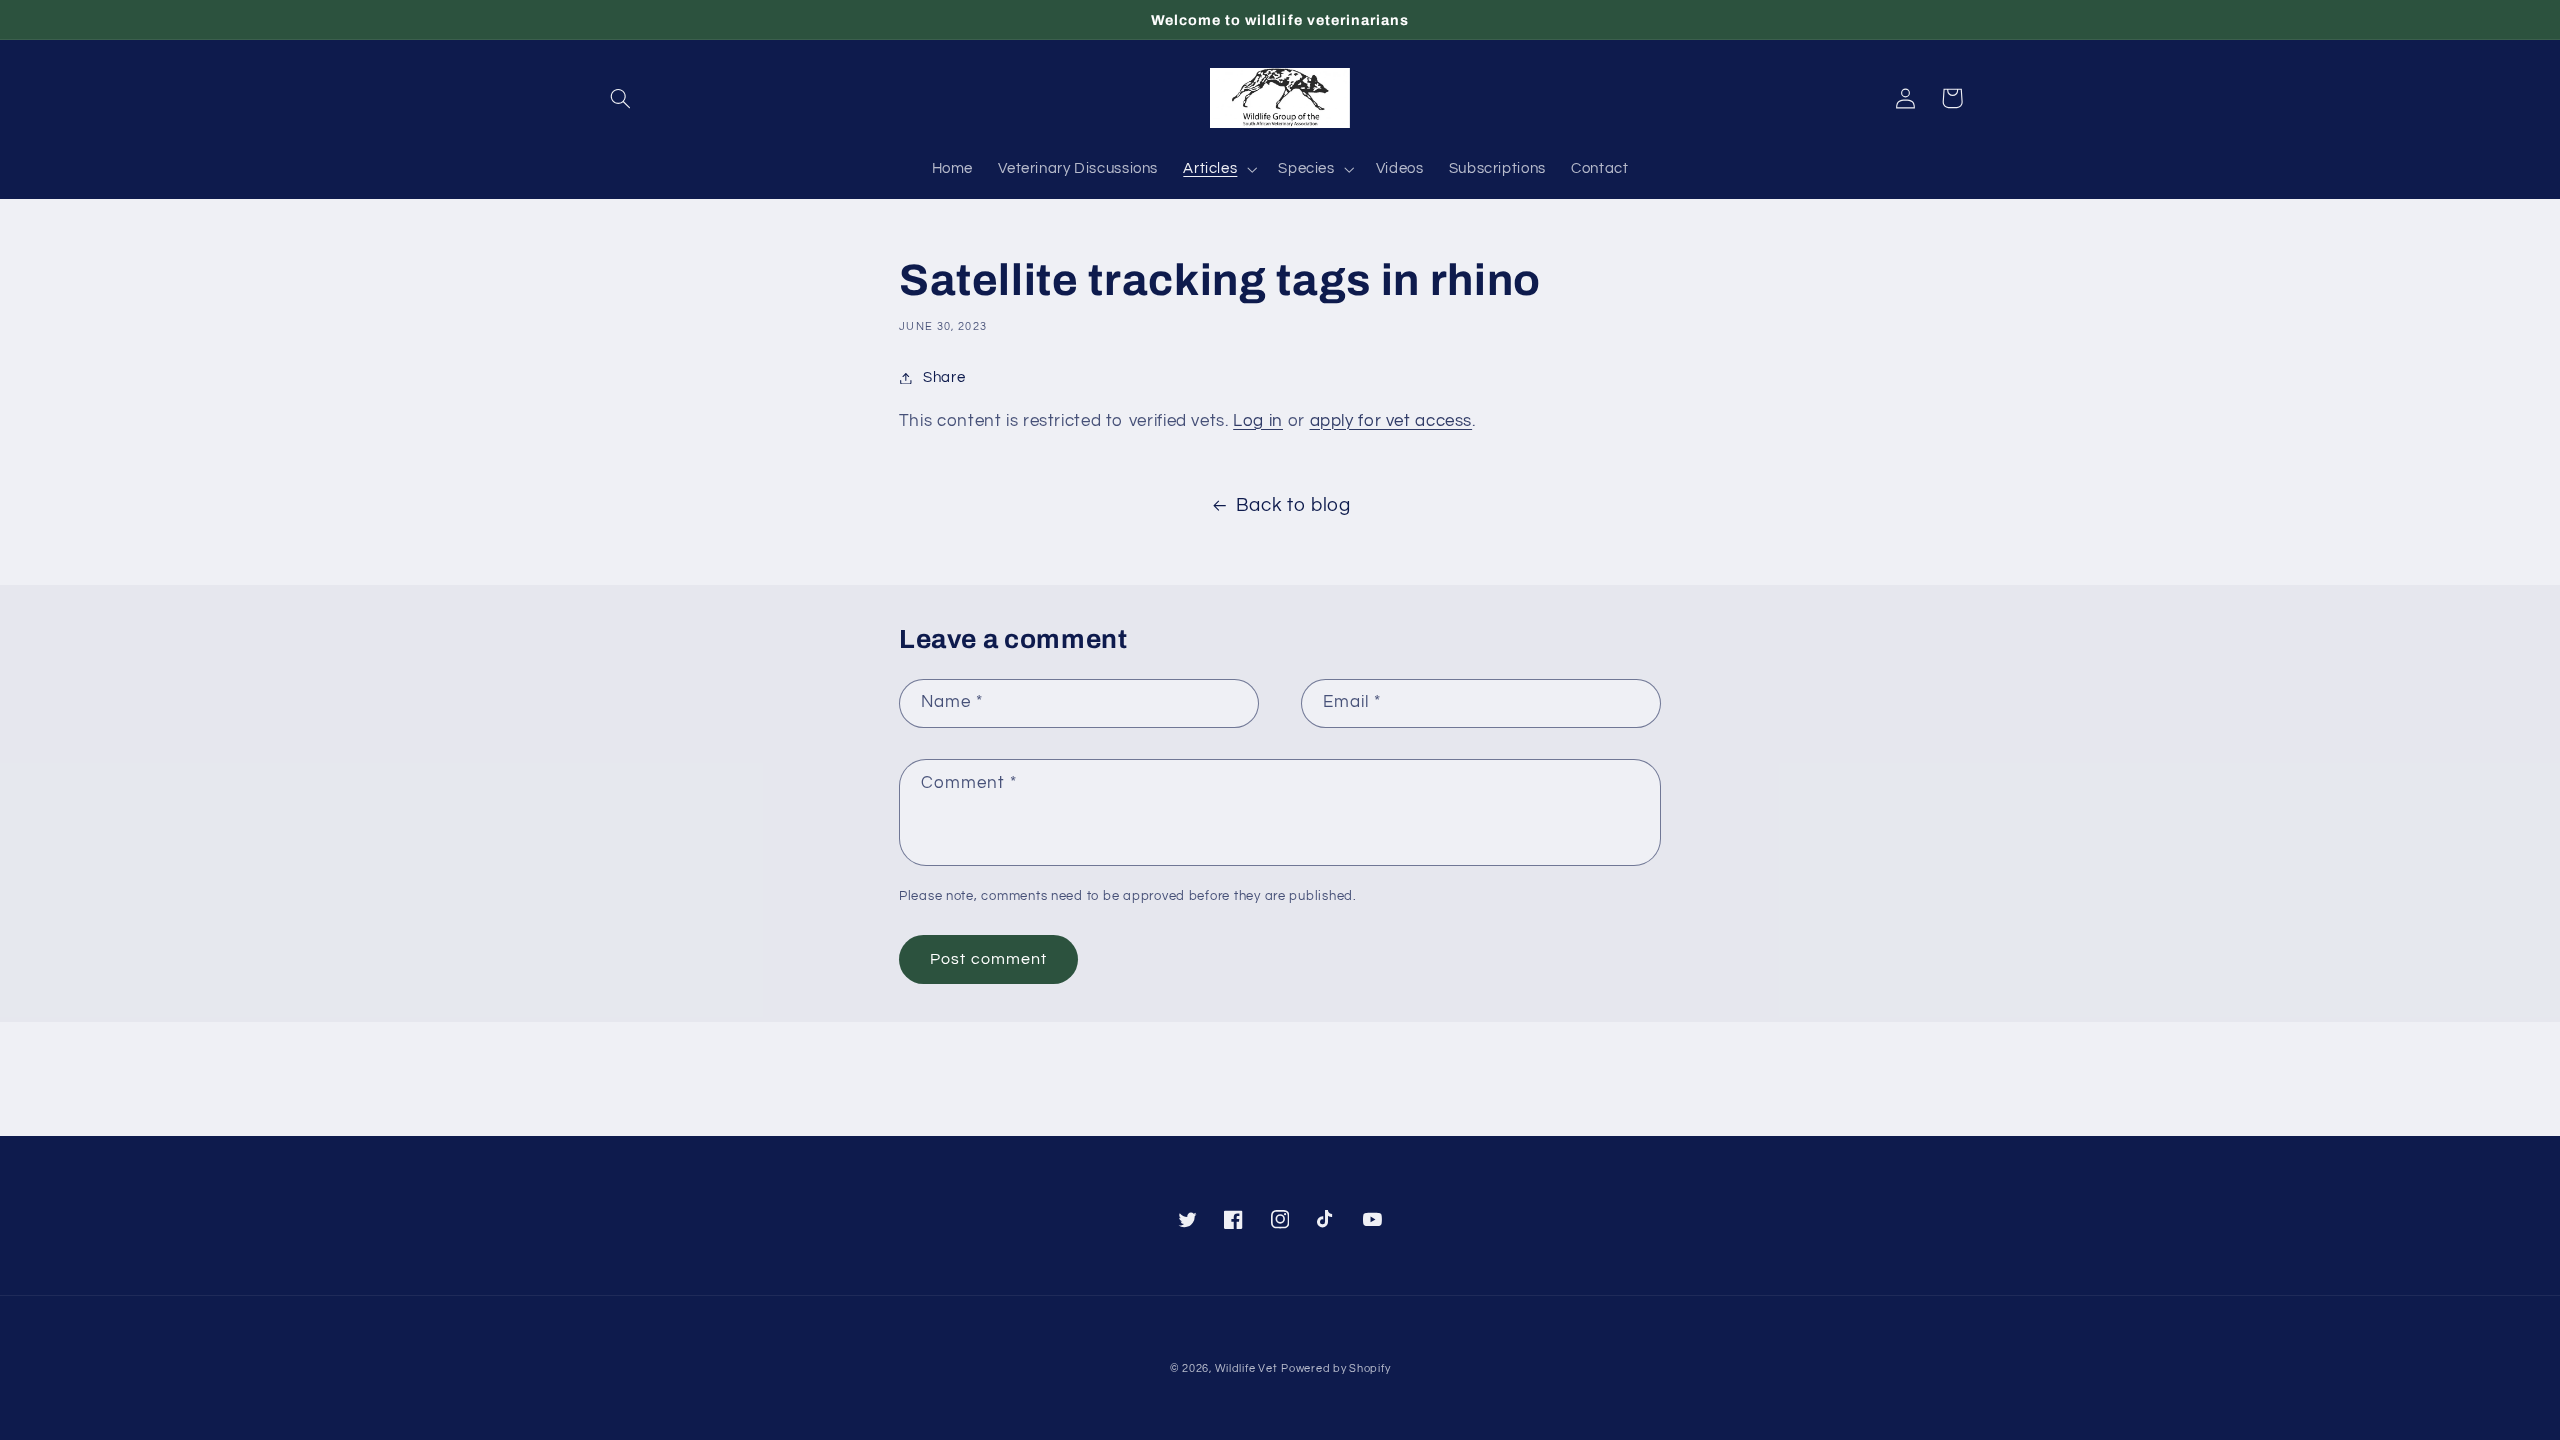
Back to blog (1293, 505)
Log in (1258, 421)
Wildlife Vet (1246, 1368)
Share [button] (944, 377)
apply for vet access (1391, 421)
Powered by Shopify (1335, 1368)
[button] (621, 98)
